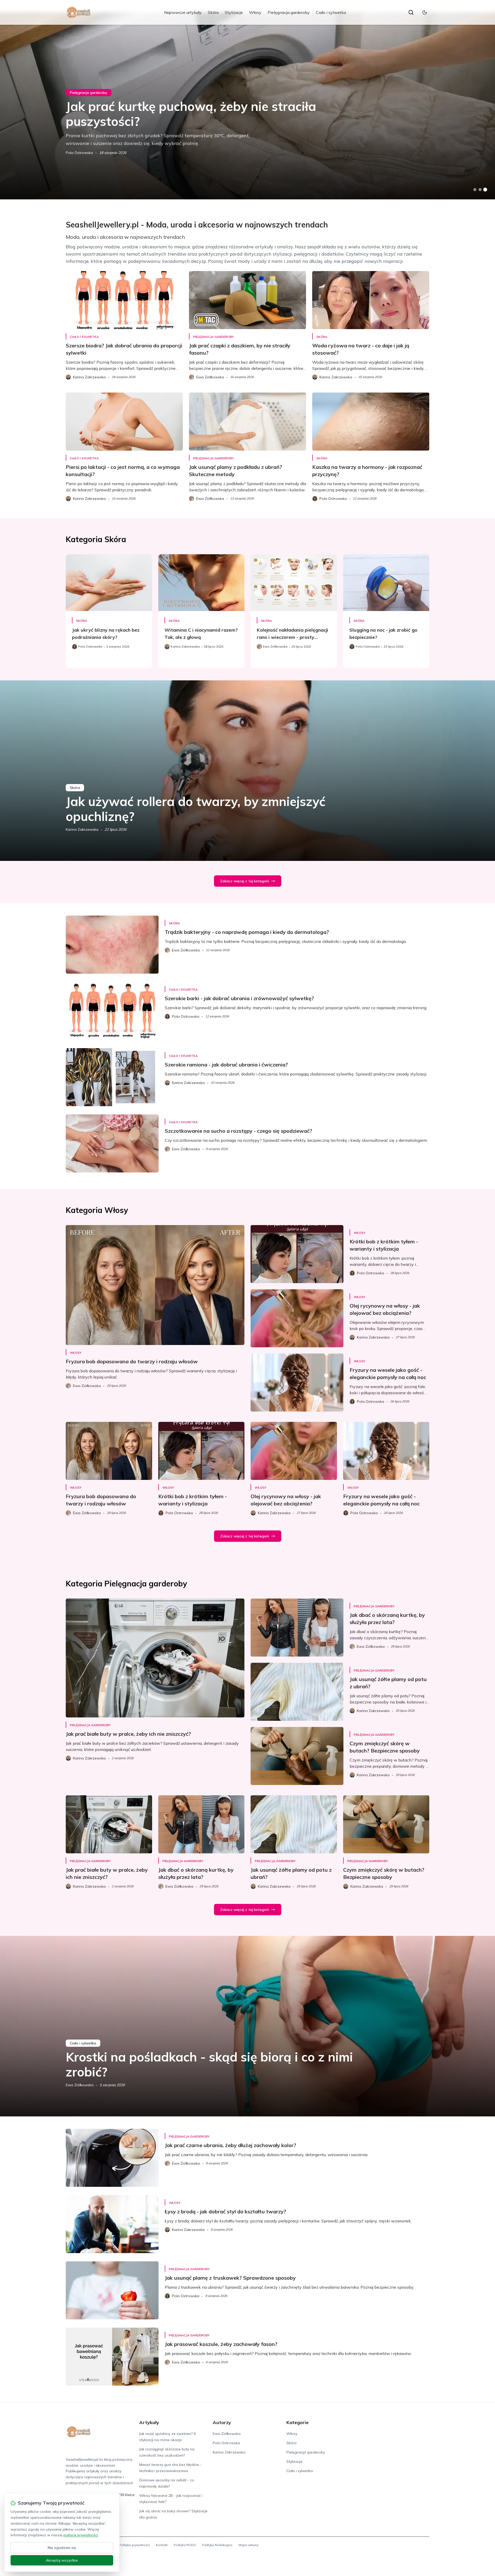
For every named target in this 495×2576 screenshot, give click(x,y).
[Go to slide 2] (480, 190)
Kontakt (162, 2545)
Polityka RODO (185, 2545)
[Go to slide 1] (475, 190)
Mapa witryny (248, 2545)
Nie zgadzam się (62, 2548)
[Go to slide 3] (485, 190)
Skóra (213, 12)
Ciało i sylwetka (331, 12)
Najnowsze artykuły (183, 12)
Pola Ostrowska (79, 153)
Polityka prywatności (134, 2545)
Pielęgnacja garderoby (289, 12)
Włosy (255, 12)
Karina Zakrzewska (82, 829)
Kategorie (298, 2422)
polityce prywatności (81, 2535)
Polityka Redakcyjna (217, 2545)
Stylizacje (234, 12)
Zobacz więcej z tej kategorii (245, 881)
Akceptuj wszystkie (62, 2560)
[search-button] (411, 12)
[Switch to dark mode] (425, 12)
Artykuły (149, 2422)
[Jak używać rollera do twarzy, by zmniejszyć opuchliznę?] (247, 771)
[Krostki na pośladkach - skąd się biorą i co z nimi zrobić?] (247, 2026)
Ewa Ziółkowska (80, 2085)
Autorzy (222, 2422)
